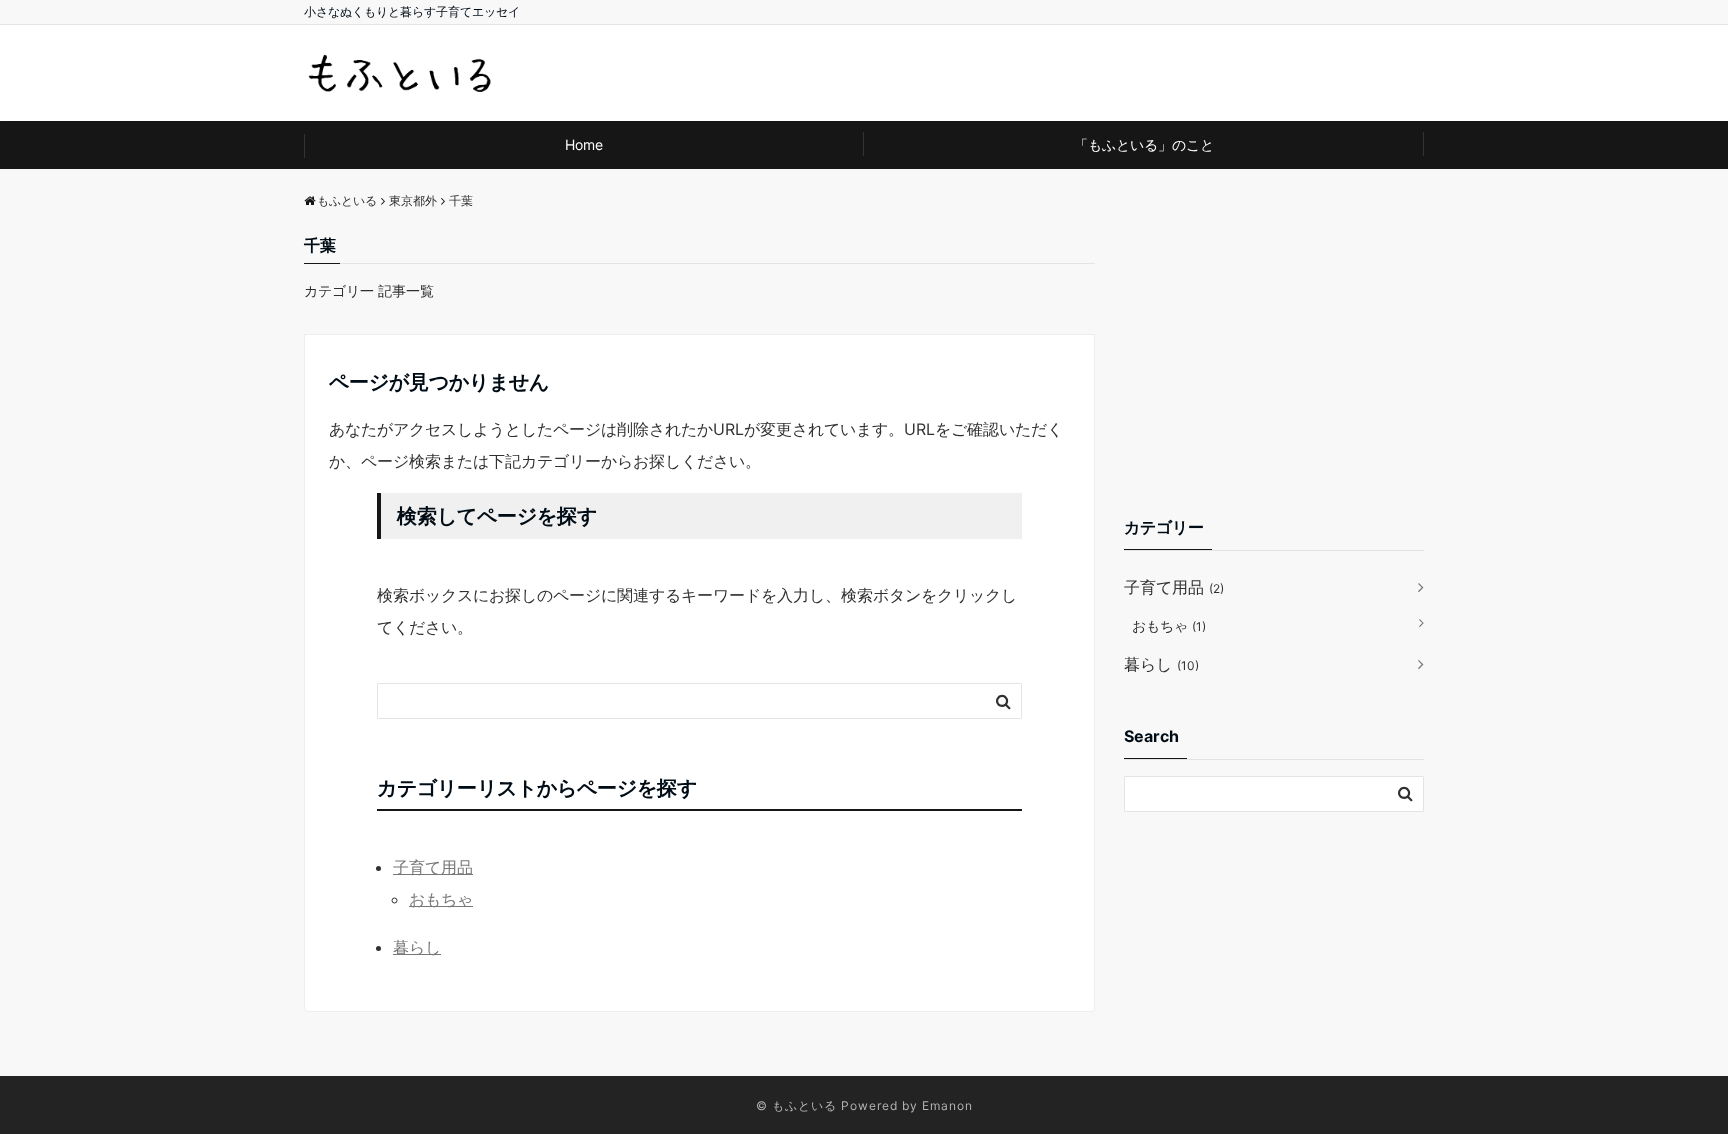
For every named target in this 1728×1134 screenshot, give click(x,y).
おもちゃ (441, 899)
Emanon (947, 1105)
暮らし (417, 947)
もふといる (804, 1105)
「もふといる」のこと (1144, 144)
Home (584, 144)
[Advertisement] (1274, 358)
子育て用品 (433, 867)
